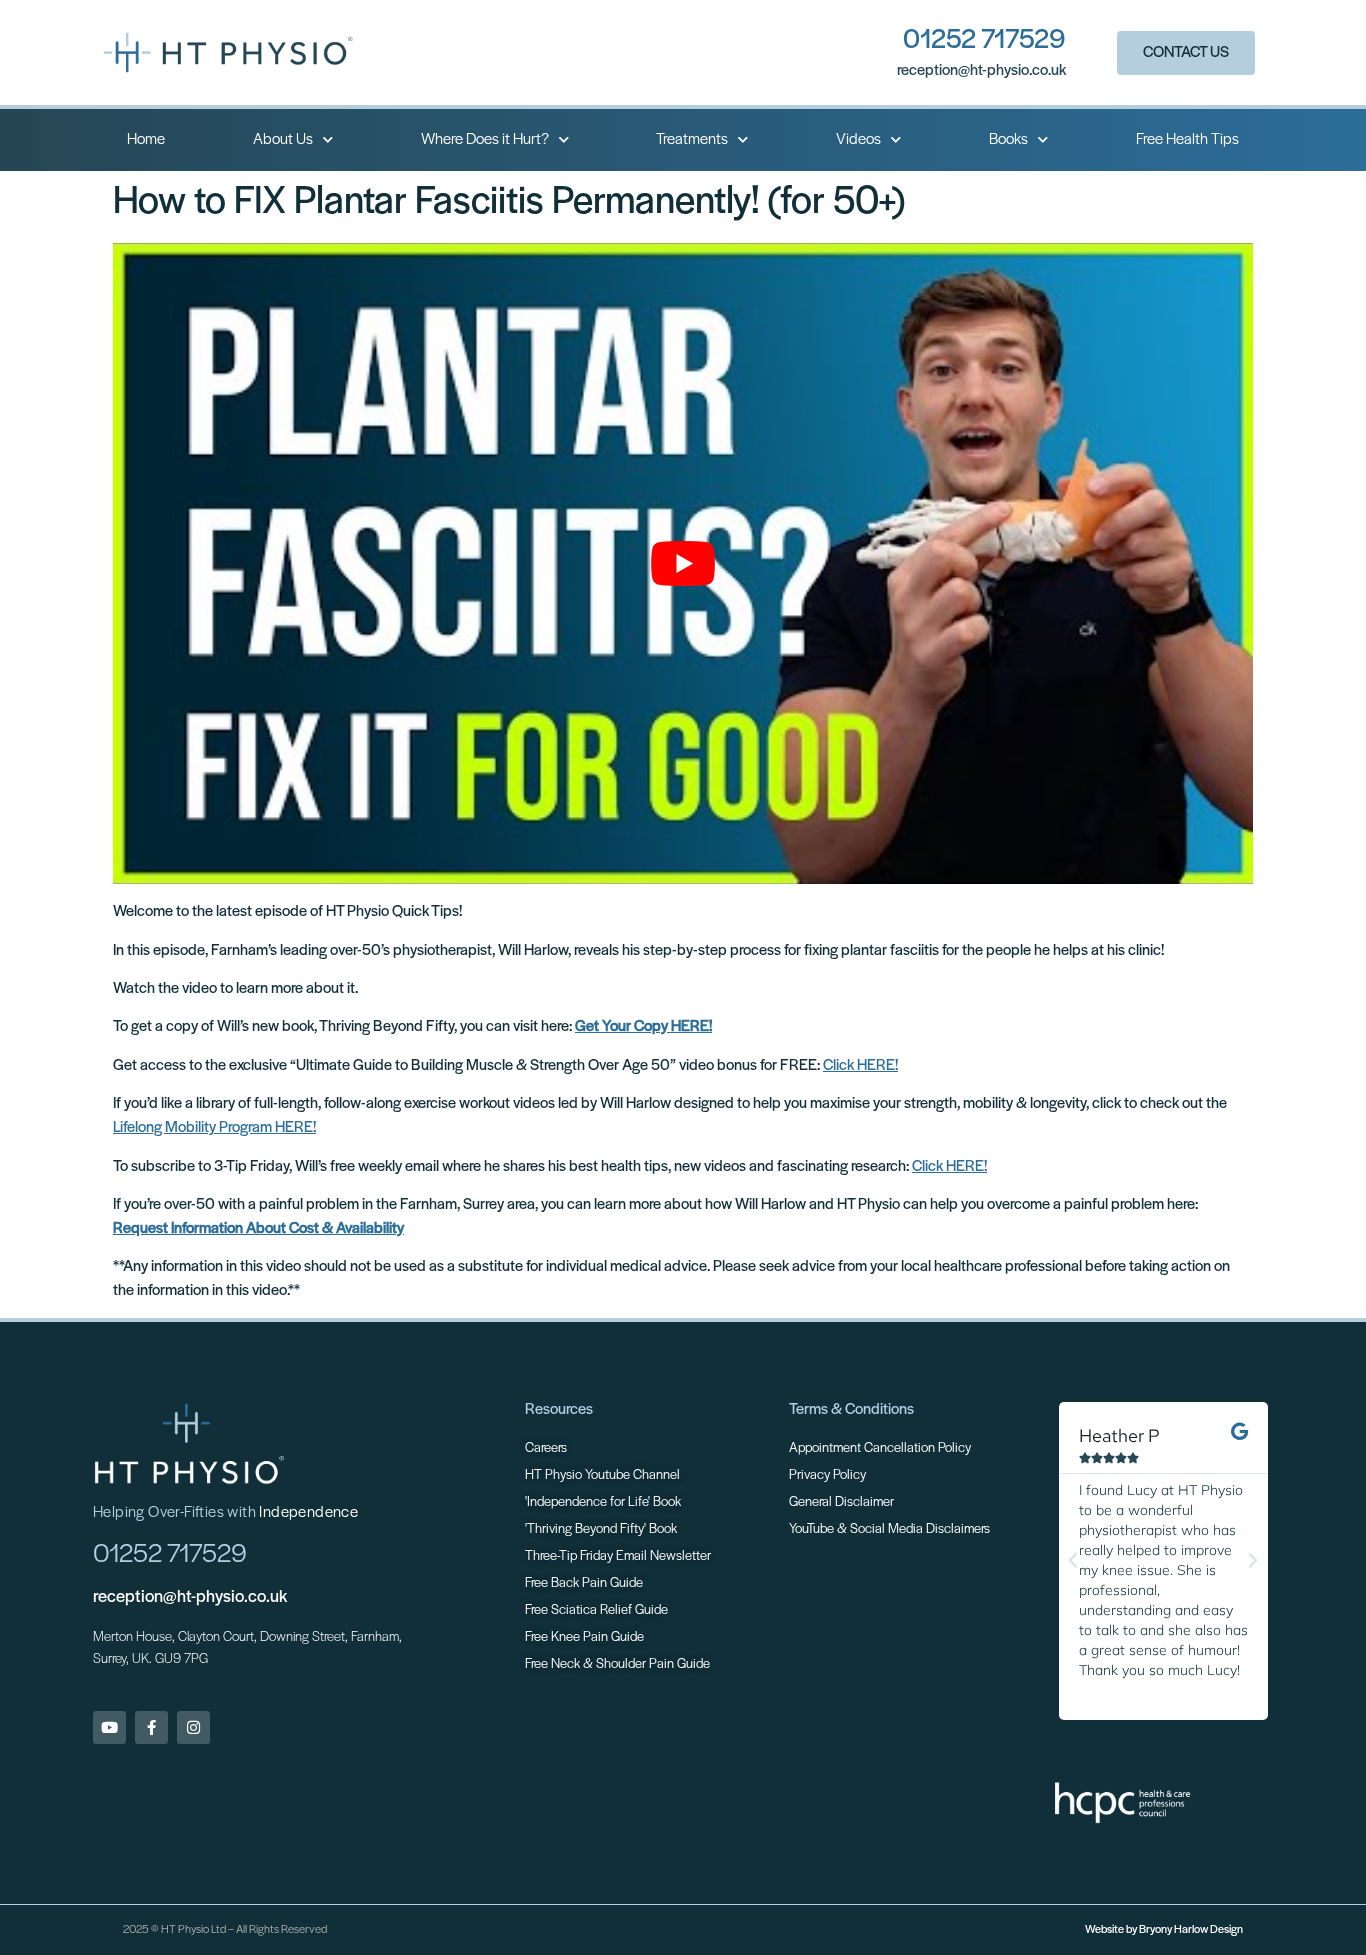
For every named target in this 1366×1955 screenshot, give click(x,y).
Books (1008, 140)
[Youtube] (109, 1727)
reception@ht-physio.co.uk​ (981, 71)
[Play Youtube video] (683, 563)
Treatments (692, 140)
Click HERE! (860, 1066)
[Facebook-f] (151, 1727)
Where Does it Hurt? (485, 140)
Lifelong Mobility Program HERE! (214, 1128)
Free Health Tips (1187, 140)
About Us (283, 140)
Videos (858, 140)
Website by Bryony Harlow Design (1164, 1930)
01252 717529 (984, 41)
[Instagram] (193, 1727)
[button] (1073, 1561)
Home (146, 140)
